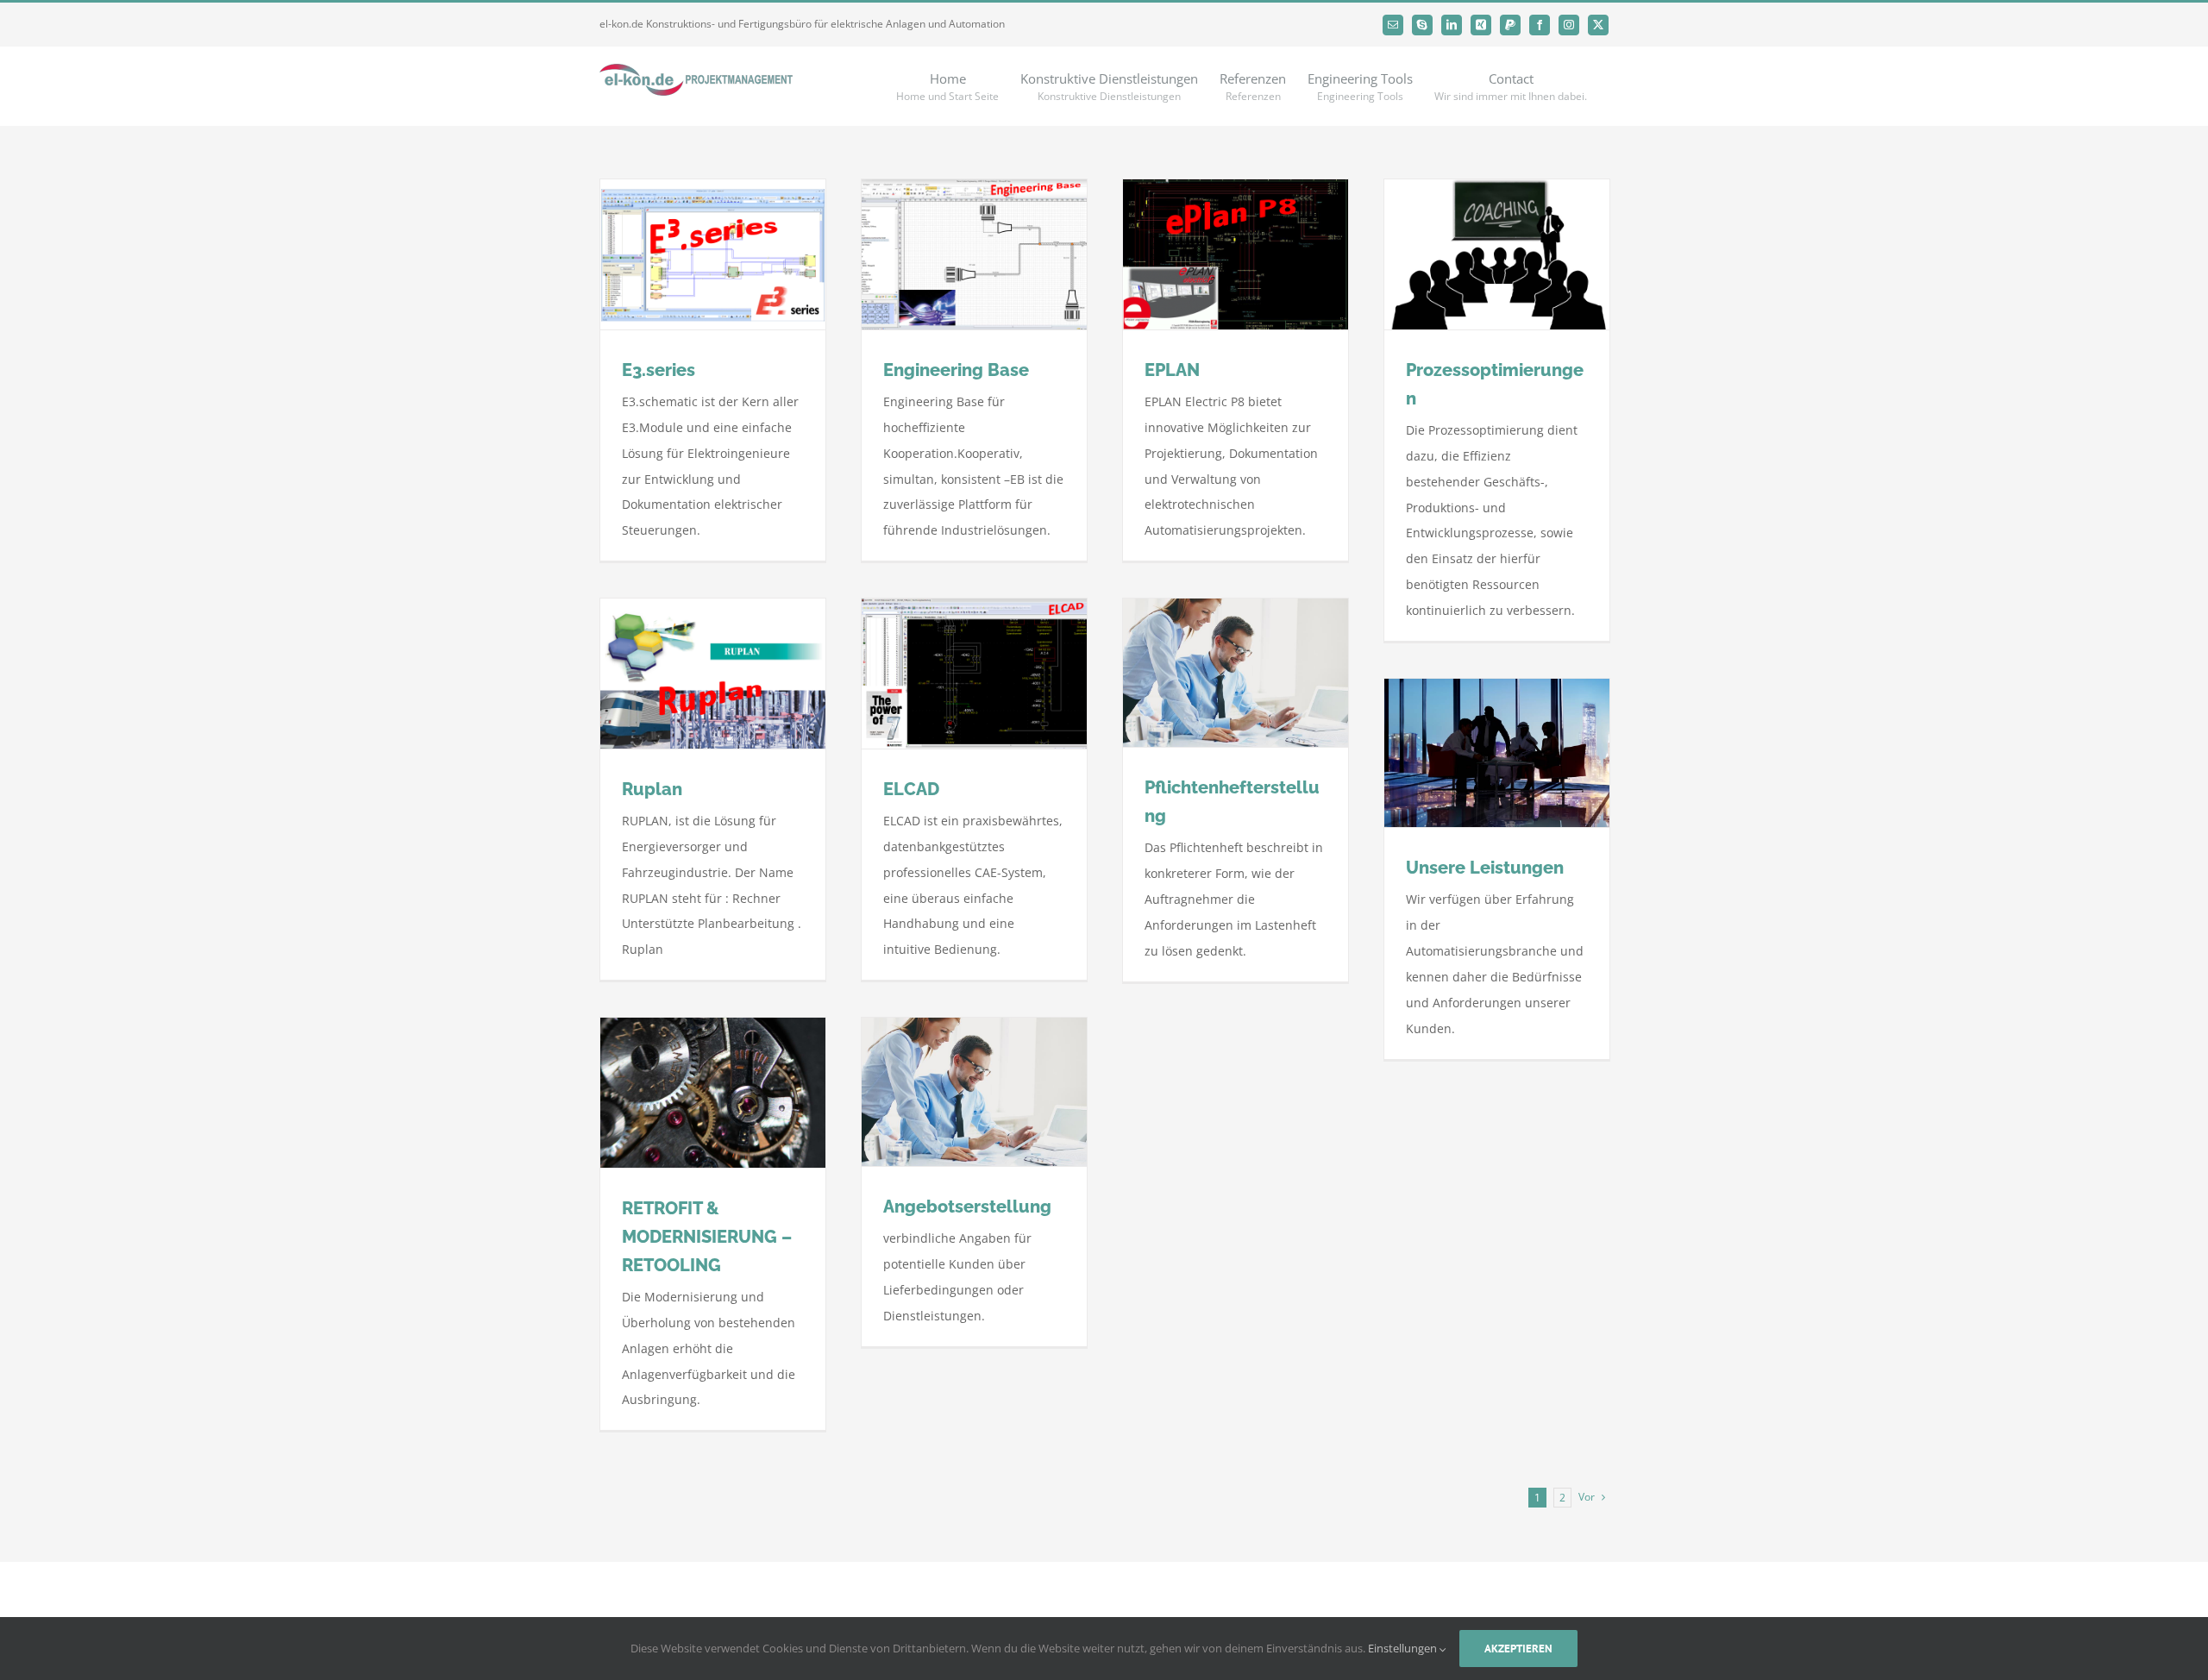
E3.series (659, 370)
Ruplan (652, 789)
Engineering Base (956, 370)
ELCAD (911, 789)
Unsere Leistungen (1485, 868)
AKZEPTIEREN (1518, 1649)
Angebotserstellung (967, 1207)
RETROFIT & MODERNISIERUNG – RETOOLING (707, 1237)
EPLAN (1172, 370)
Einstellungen (1404, 1648)
